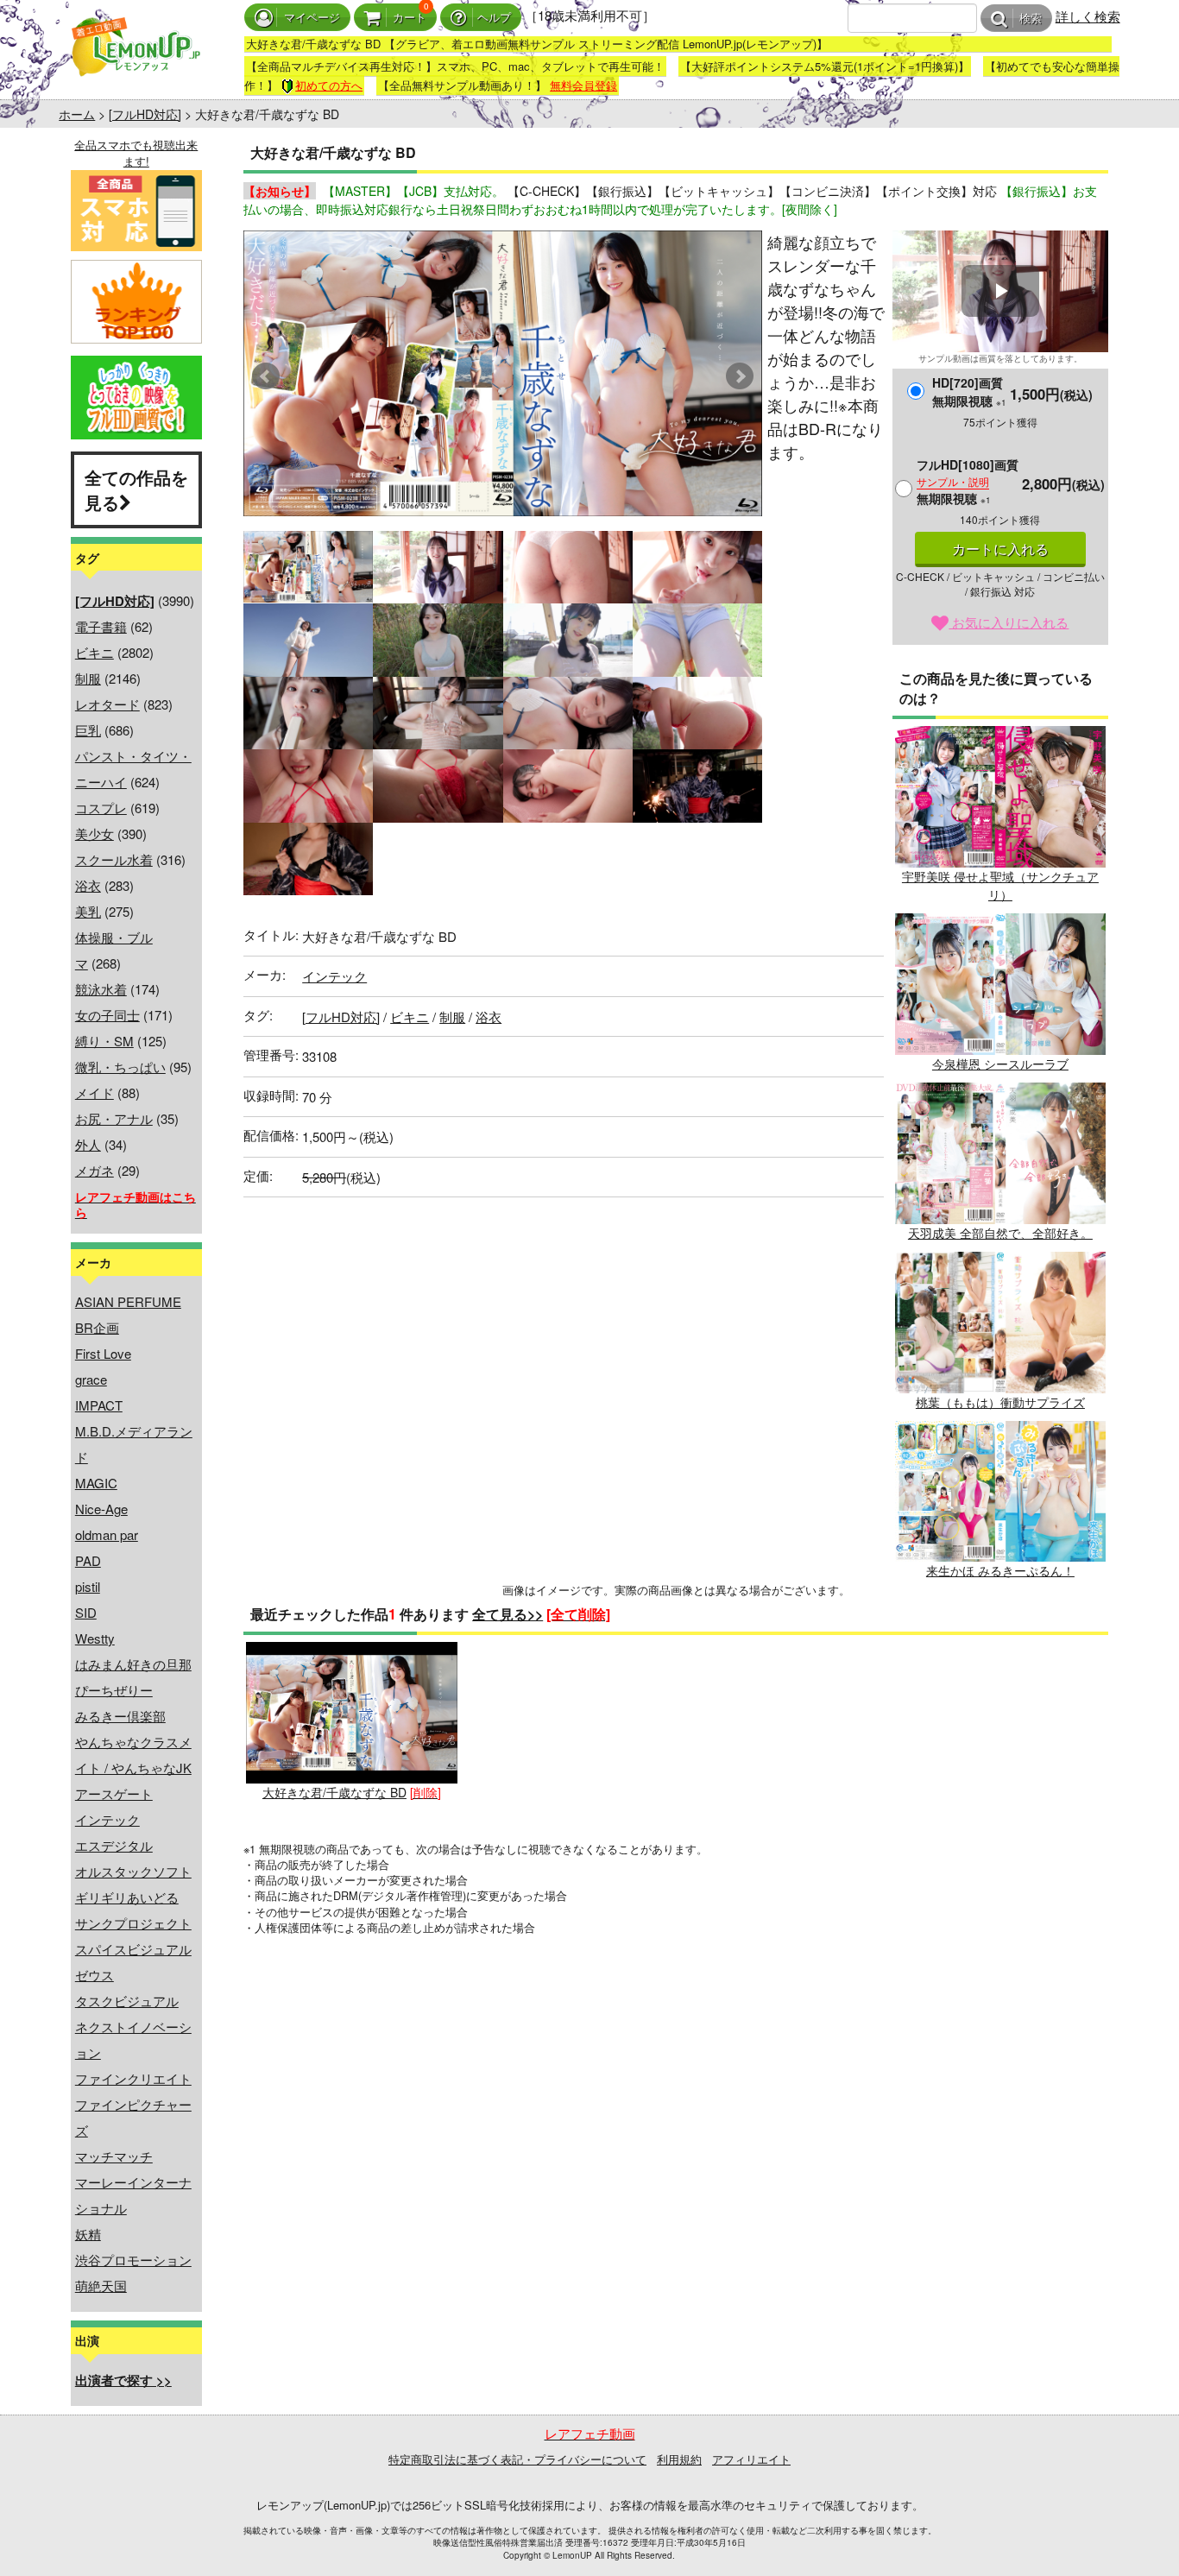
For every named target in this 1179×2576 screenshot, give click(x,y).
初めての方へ (329, 85)
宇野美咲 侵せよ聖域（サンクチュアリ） (1000, 885)
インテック (107, 1819)
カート (410, 18)
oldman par (107, 1534)
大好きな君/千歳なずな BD (334, 1792)
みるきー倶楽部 (120, 1716)
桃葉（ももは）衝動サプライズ (1000, 1402)
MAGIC (96, 1483)
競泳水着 (101, 989)
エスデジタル (114, 1845)
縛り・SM (104, 1041)
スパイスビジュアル (133, 1949)
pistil (88, 1586)
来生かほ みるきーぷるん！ (1000, 1570)
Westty (95, 1638)
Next (740, 376)
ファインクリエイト (133, 2078)
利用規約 (679, 2459)
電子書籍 (101, 626)
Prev (266, 376)
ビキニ (95, 652)
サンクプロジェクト (133, 1923)
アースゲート (114, 1793)
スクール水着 (114, 859)
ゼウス (95, 1975)
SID (86, 1612)
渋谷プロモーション (133, 2260)
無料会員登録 (583, 85)
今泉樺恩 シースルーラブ (1000, 1064)
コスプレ (101, 808)
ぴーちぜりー (114, 1690)
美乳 (88, 911)
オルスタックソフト (133, 1871)
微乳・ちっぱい (120, 1067)
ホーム (77, 114)
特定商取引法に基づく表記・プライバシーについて (517, 2459)
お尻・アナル (114, 1118)
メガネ (95, 1170)
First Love (103, 1353)
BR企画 (97, 1327)
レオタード (107, 704)
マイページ (312, 18)
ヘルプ (494, 18)
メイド (95, 1092)
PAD (88, 1560)
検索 (1031, 19)
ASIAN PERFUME (128, 1301)
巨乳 (88, 730)
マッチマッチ (114, 2156)
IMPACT (99, 1405)
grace (91, 1379)
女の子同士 (107, 1015)
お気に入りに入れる (1009, 622)
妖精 (88, 2234)
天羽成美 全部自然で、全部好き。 (1000, 1233)
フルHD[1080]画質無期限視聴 (968, 481)
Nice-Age (101, 1509)
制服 (88, 678)
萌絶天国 (101, 2286)
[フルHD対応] (145, 114)
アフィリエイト (751, 2459)
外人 (88, 1144)
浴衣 (88, 885)
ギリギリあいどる (127, 1897)
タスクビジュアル (127, 2001)
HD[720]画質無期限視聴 (969, 391)
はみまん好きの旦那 (133, 1664)
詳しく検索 (1088, 16)
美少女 (95, 833)
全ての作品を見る (136, 489)
